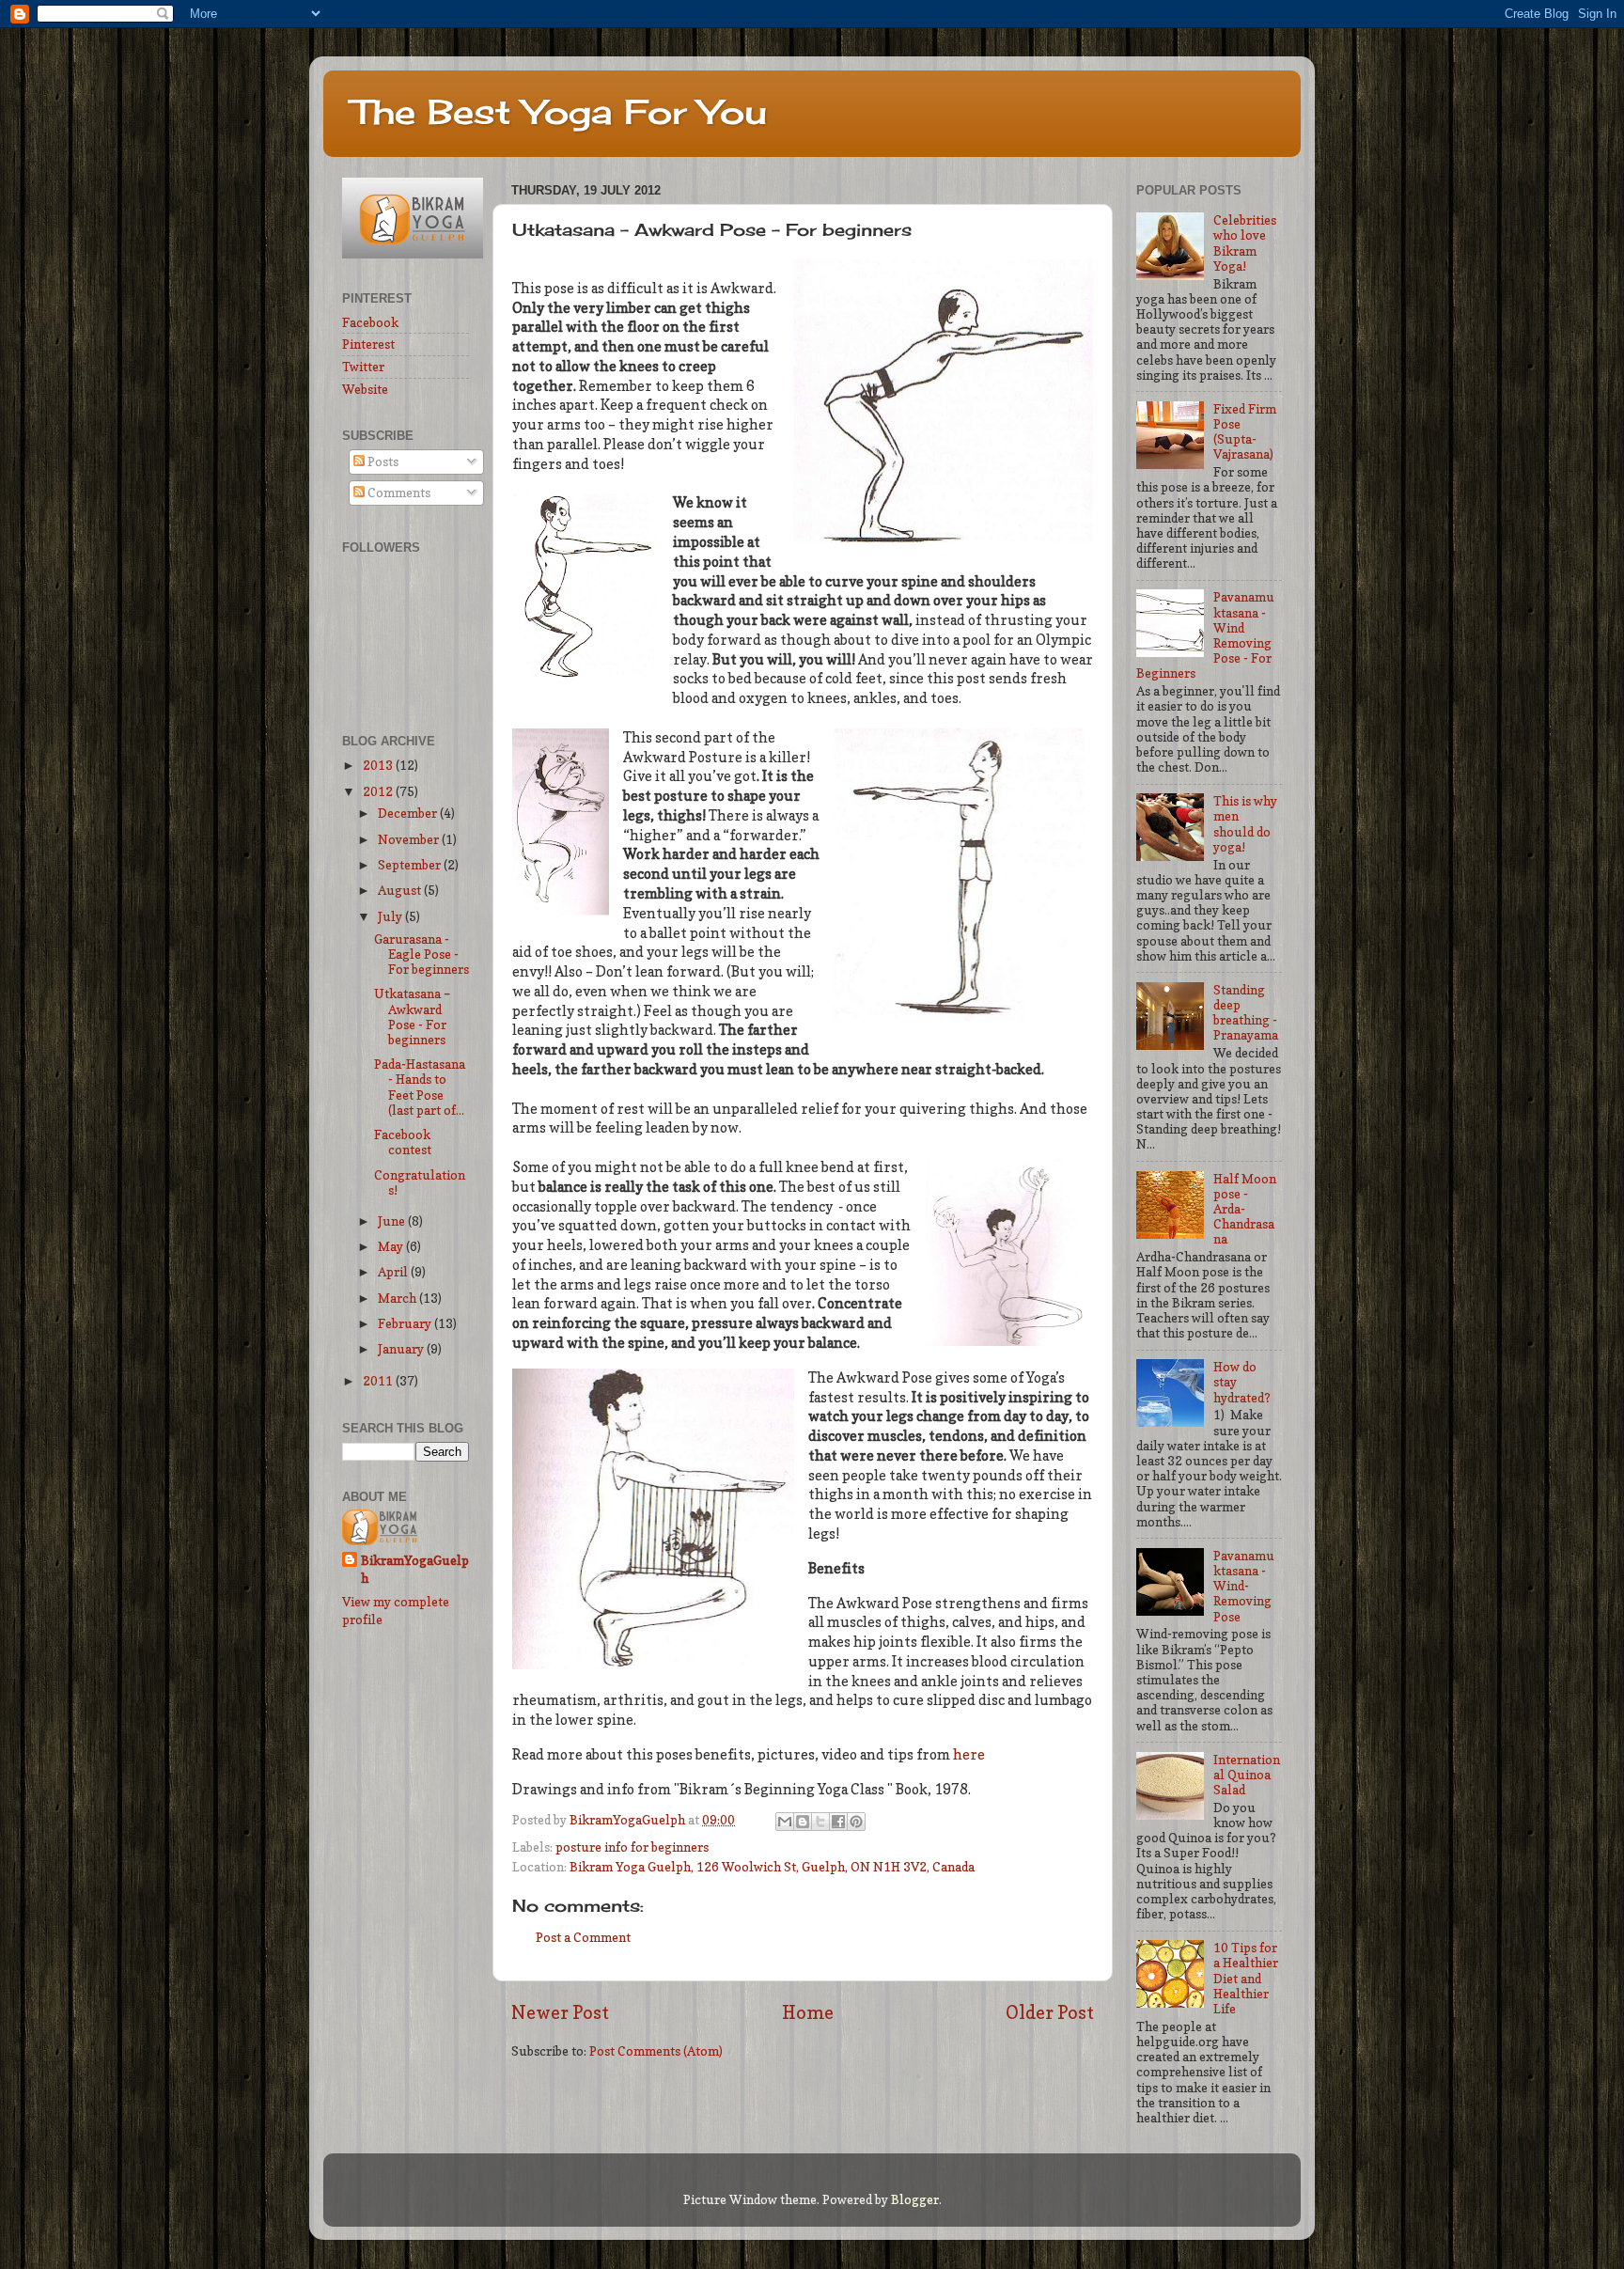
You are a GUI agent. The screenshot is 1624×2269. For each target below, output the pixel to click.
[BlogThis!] (803, 1822)
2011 (379, 1381)
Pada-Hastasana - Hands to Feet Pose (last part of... (420, 1087)
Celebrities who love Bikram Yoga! (1245, 243)
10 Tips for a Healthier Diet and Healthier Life (1246, 1978)
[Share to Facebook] (838, 1822)
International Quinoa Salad (1247, 1775)
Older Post (1050, 2012)
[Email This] (785, 1822)
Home (808, 2012)
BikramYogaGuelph (629, 1820)
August (401, 890)
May (392, 1246)
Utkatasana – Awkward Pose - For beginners (412, 1017)
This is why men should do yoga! (1245, 824)
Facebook (370, 322)
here (969, 1755)
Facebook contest (403, 1142)
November (410, 839)
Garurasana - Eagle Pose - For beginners (422, 954)
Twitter (363, 367)
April (394, 1272)
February (406, 1323)
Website (365, 389)
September (411, 865)
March (398, 1298)
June (393, 1221)
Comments (398, 493)
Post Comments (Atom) (656, 2051)
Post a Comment (583, 1937)
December (409, 813)
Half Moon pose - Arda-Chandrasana (1245, 1209)
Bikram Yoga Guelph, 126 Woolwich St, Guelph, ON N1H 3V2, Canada (772, 1867)
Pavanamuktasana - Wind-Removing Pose (1244, 1586)
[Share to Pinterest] (856, 1822)
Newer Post (560, 2012)
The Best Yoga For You (559, 112)
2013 (379, 765)
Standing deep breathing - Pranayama (1246, 1013)
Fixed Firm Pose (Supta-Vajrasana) (1245, 432)
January (402, 1349)
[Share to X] (820, 1822)
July (391, 916)
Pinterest (368, 344)
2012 (379, 791)
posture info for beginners (632, 1847)
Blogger (915, 2199)
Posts (382, 462)
